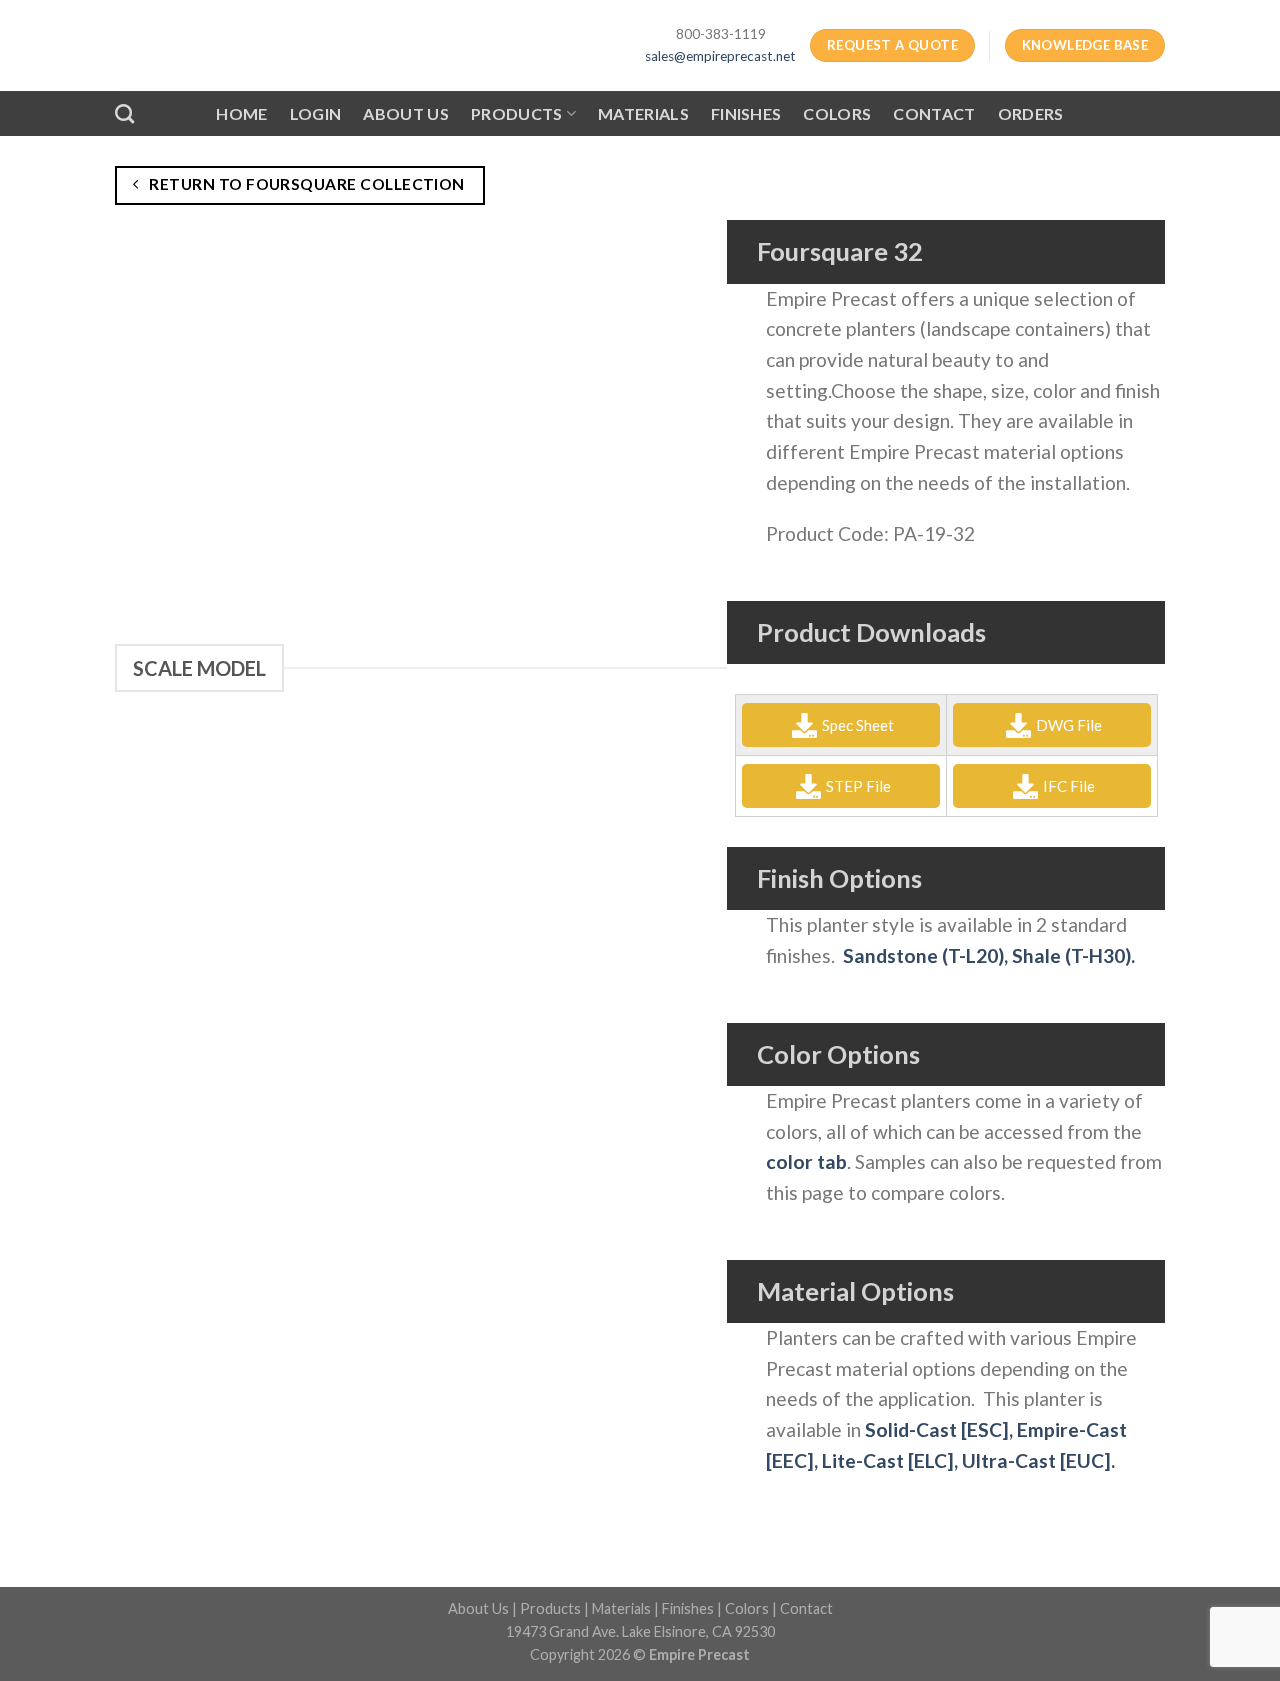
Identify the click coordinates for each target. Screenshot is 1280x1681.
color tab (806, 1161)
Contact (934, 113)
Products (517, 113)
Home (241, 113)
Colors (837, 113)
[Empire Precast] (286, 45)
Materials (643, 113)
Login (316, 113)
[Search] (124, 113)
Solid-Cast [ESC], (941, 1429)
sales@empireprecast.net (720, 56)
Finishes (746, 113)
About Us (406, 113)
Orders (1031, 113)
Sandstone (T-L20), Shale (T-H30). (989, 955)
